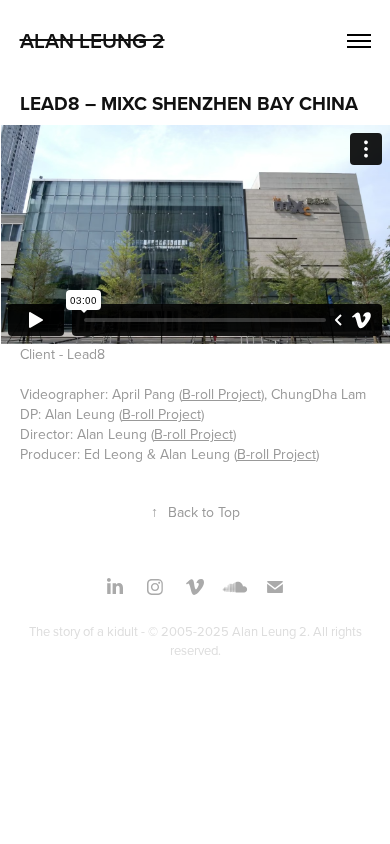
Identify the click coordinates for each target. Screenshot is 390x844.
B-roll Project (221, 394)
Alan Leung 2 (92, 40)
